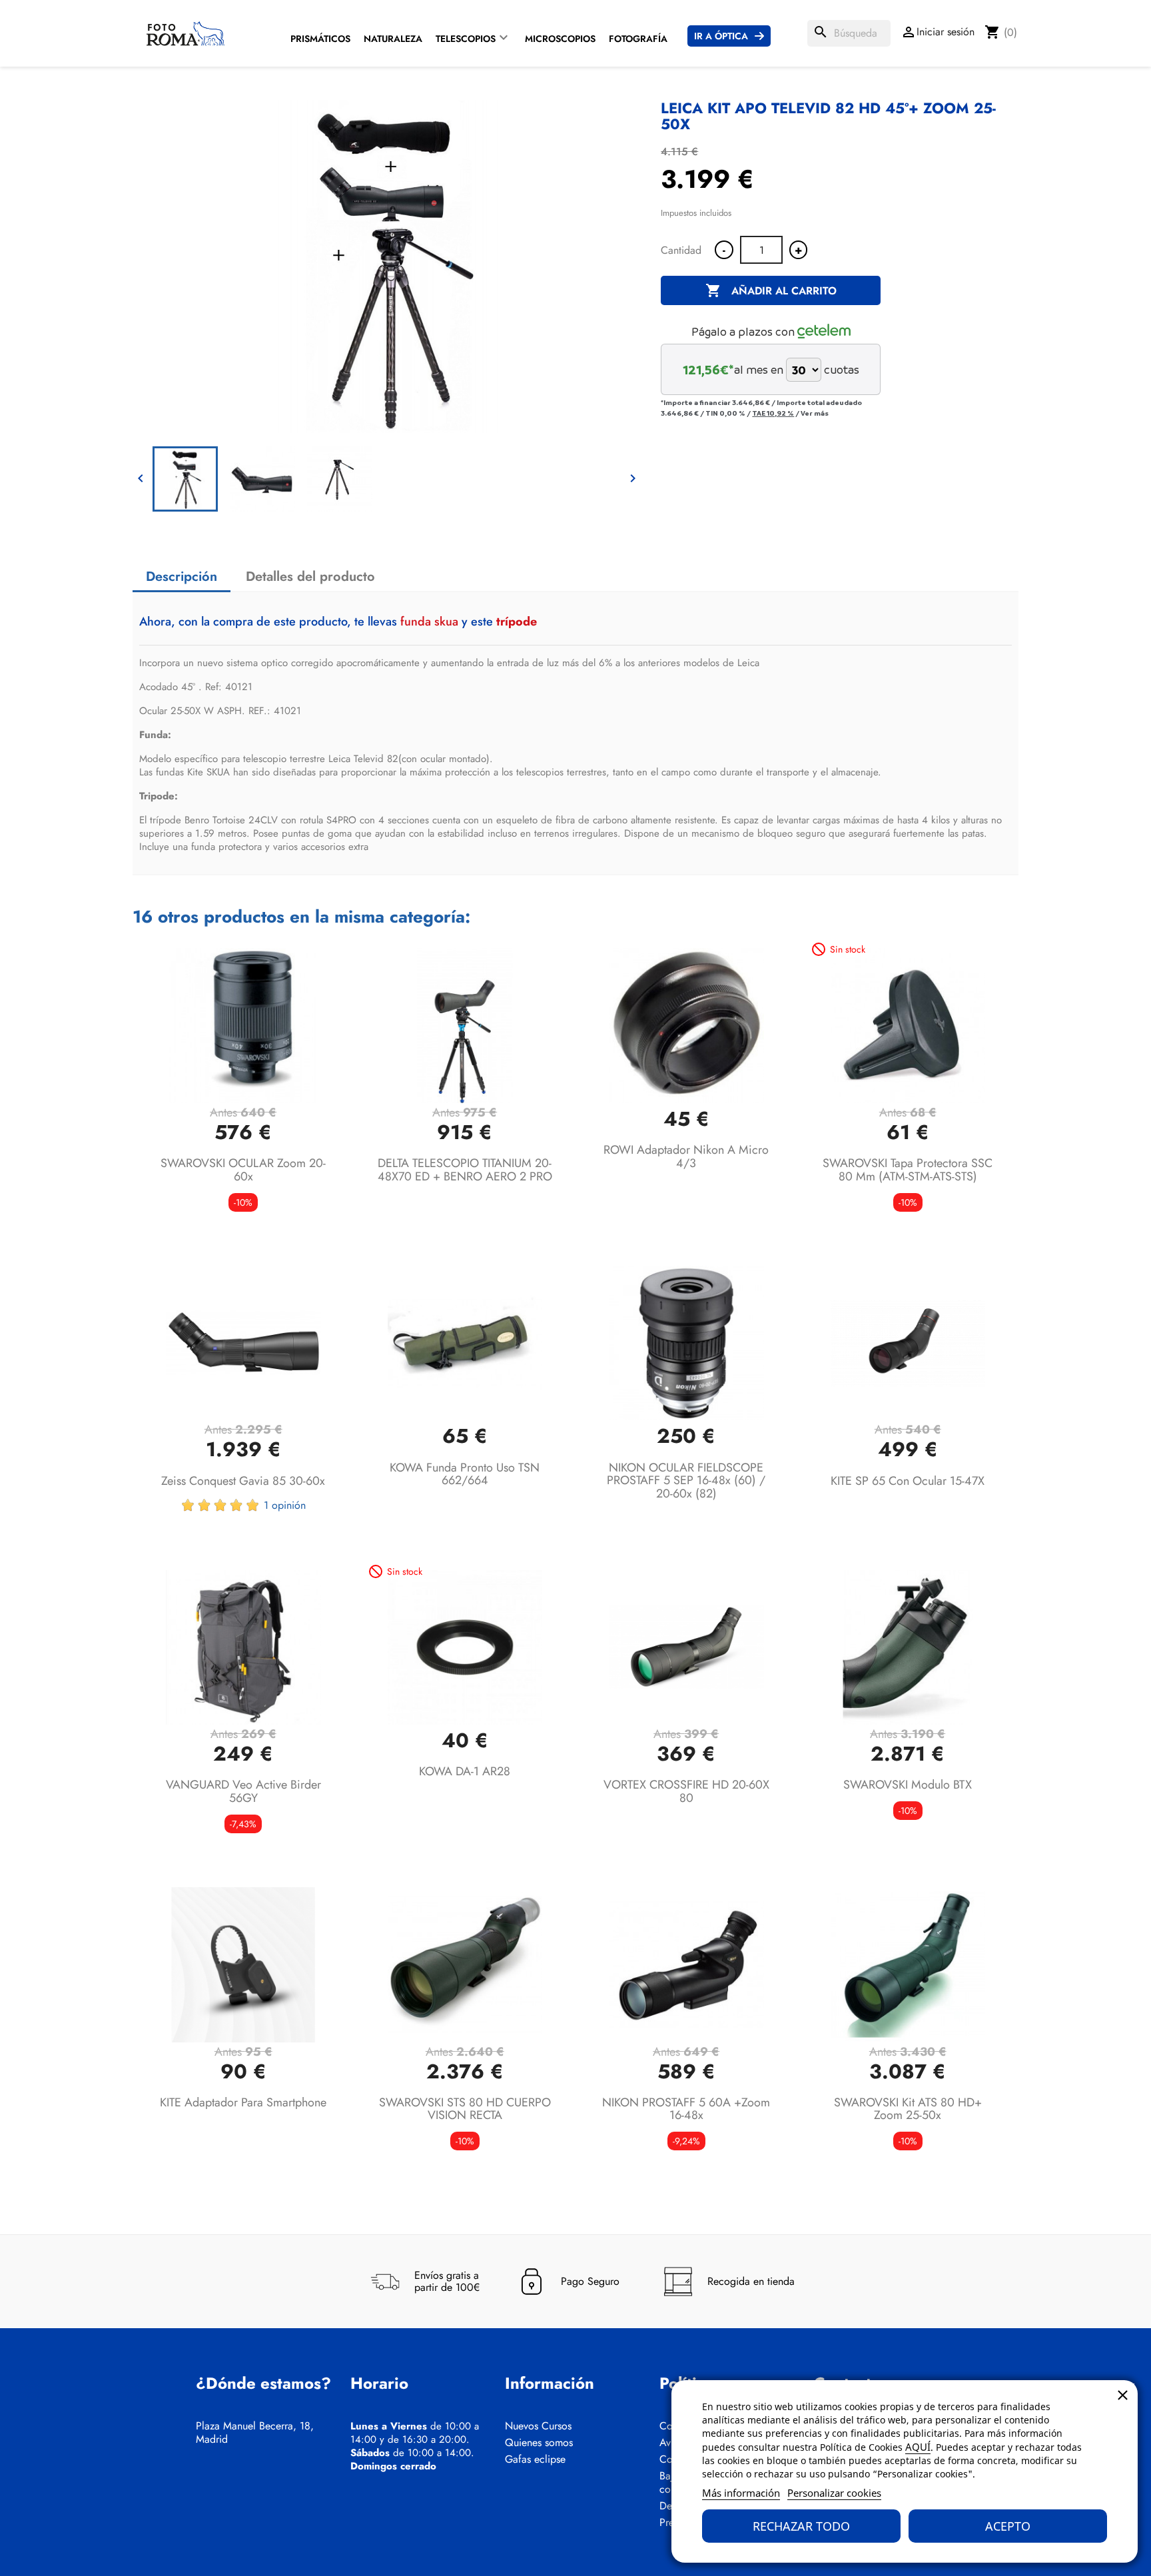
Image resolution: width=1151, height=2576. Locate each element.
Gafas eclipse (535, 2459)
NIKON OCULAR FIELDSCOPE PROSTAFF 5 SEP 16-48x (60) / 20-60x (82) (686, 1481)
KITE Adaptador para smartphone (243, 2102)
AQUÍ (918, 2447)
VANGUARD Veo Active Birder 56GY (243, 1791)
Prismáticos (320, 39)
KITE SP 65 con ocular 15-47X (908, 1481)
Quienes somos (539, 2443)
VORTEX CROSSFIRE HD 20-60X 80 (686, 1791)
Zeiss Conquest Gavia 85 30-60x (243, 1481)
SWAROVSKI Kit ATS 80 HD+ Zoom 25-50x (908, 2109)
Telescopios (466, 39)
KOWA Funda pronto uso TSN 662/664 (465, 1474)
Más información (741, 2493)
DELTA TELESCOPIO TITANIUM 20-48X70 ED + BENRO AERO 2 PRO (465, 1170)
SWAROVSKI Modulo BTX (908, 1785)
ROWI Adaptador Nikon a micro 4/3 (686, 1156)
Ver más (815, 413)
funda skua (429, 622)
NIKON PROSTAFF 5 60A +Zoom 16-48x (686, 2109)
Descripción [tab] (182, 577)
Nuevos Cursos (538, 2426)
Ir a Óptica (721, 36)
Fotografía (638, 39)
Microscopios (560, 39)
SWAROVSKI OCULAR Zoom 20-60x (243, 1170)
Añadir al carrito (771, 290)
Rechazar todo (801, 2526)
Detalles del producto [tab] (310, 577)
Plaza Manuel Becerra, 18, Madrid (255, 2433)
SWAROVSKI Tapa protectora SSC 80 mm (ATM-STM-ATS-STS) (908, 1170)
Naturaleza (393, 39)
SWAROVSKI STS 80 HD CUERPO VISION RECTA (465, 2109)
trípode (517, 622)
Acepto (1008, 2526)
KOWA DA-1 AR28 (465, 1771)
